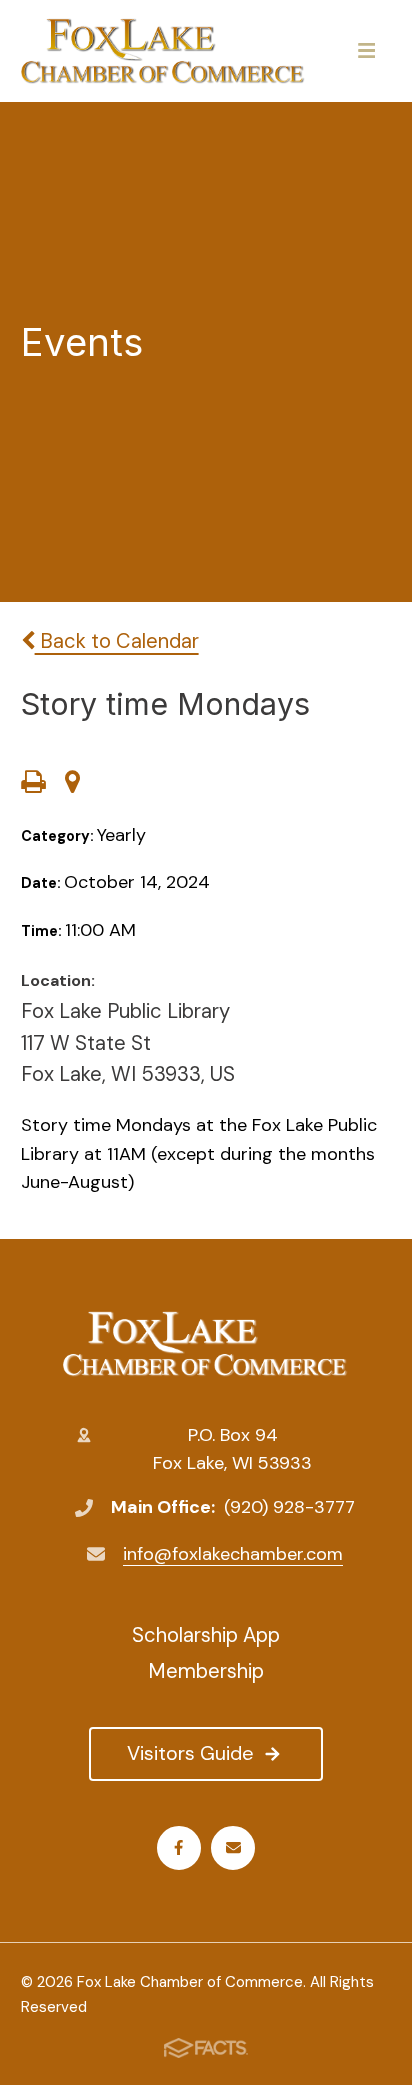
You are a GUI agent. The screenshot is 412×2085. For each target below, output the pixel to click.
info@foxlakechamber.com (233, 1554)
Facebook (179, 1848)
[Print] (33, 784)
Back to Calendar (117, 641)
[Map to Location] (72, 784)
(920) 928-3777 (289, 1507)
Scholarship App (206, 1635)
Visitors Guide (190, 1753)
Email (233, 1848)
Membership (206, 1671)
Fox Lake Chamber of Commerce (206, 1344)
